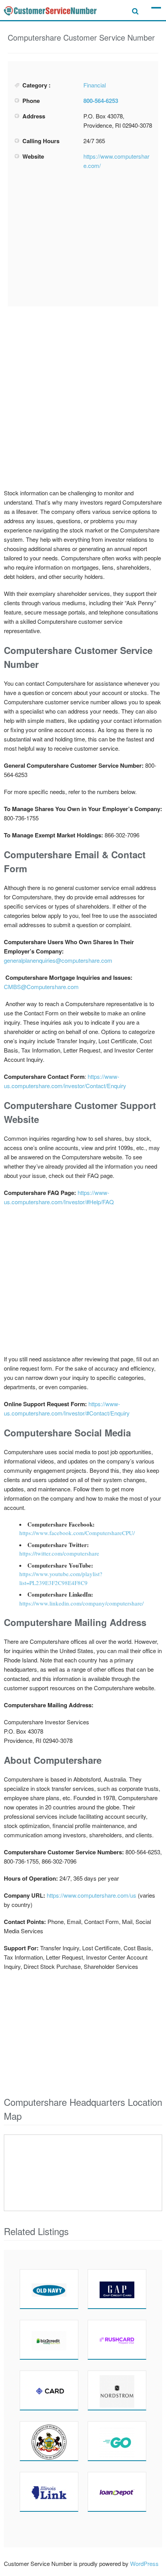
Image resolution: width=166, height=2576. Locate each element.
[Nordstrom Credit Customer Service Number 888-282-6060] (117, 2390)
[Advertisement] (83, 238)
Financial (95, 85)
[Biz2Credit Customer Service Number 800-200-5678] (49, 2340)
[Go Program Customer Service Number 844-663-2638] (117, 2441)
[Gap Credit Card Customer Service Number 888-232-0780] (117, 2289)
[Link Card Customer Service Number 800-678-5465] (49, 2492)
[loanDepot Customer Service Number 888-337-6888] (117, 2492)
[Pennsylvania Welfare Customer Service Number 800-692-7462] (49, 2441)
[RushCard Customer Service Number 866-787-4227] (117, 2340)
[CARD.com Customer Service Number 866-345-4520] (49, 2390)
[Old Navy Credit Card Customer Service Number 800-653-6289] (49, 2289)
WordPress (144, 2563)
